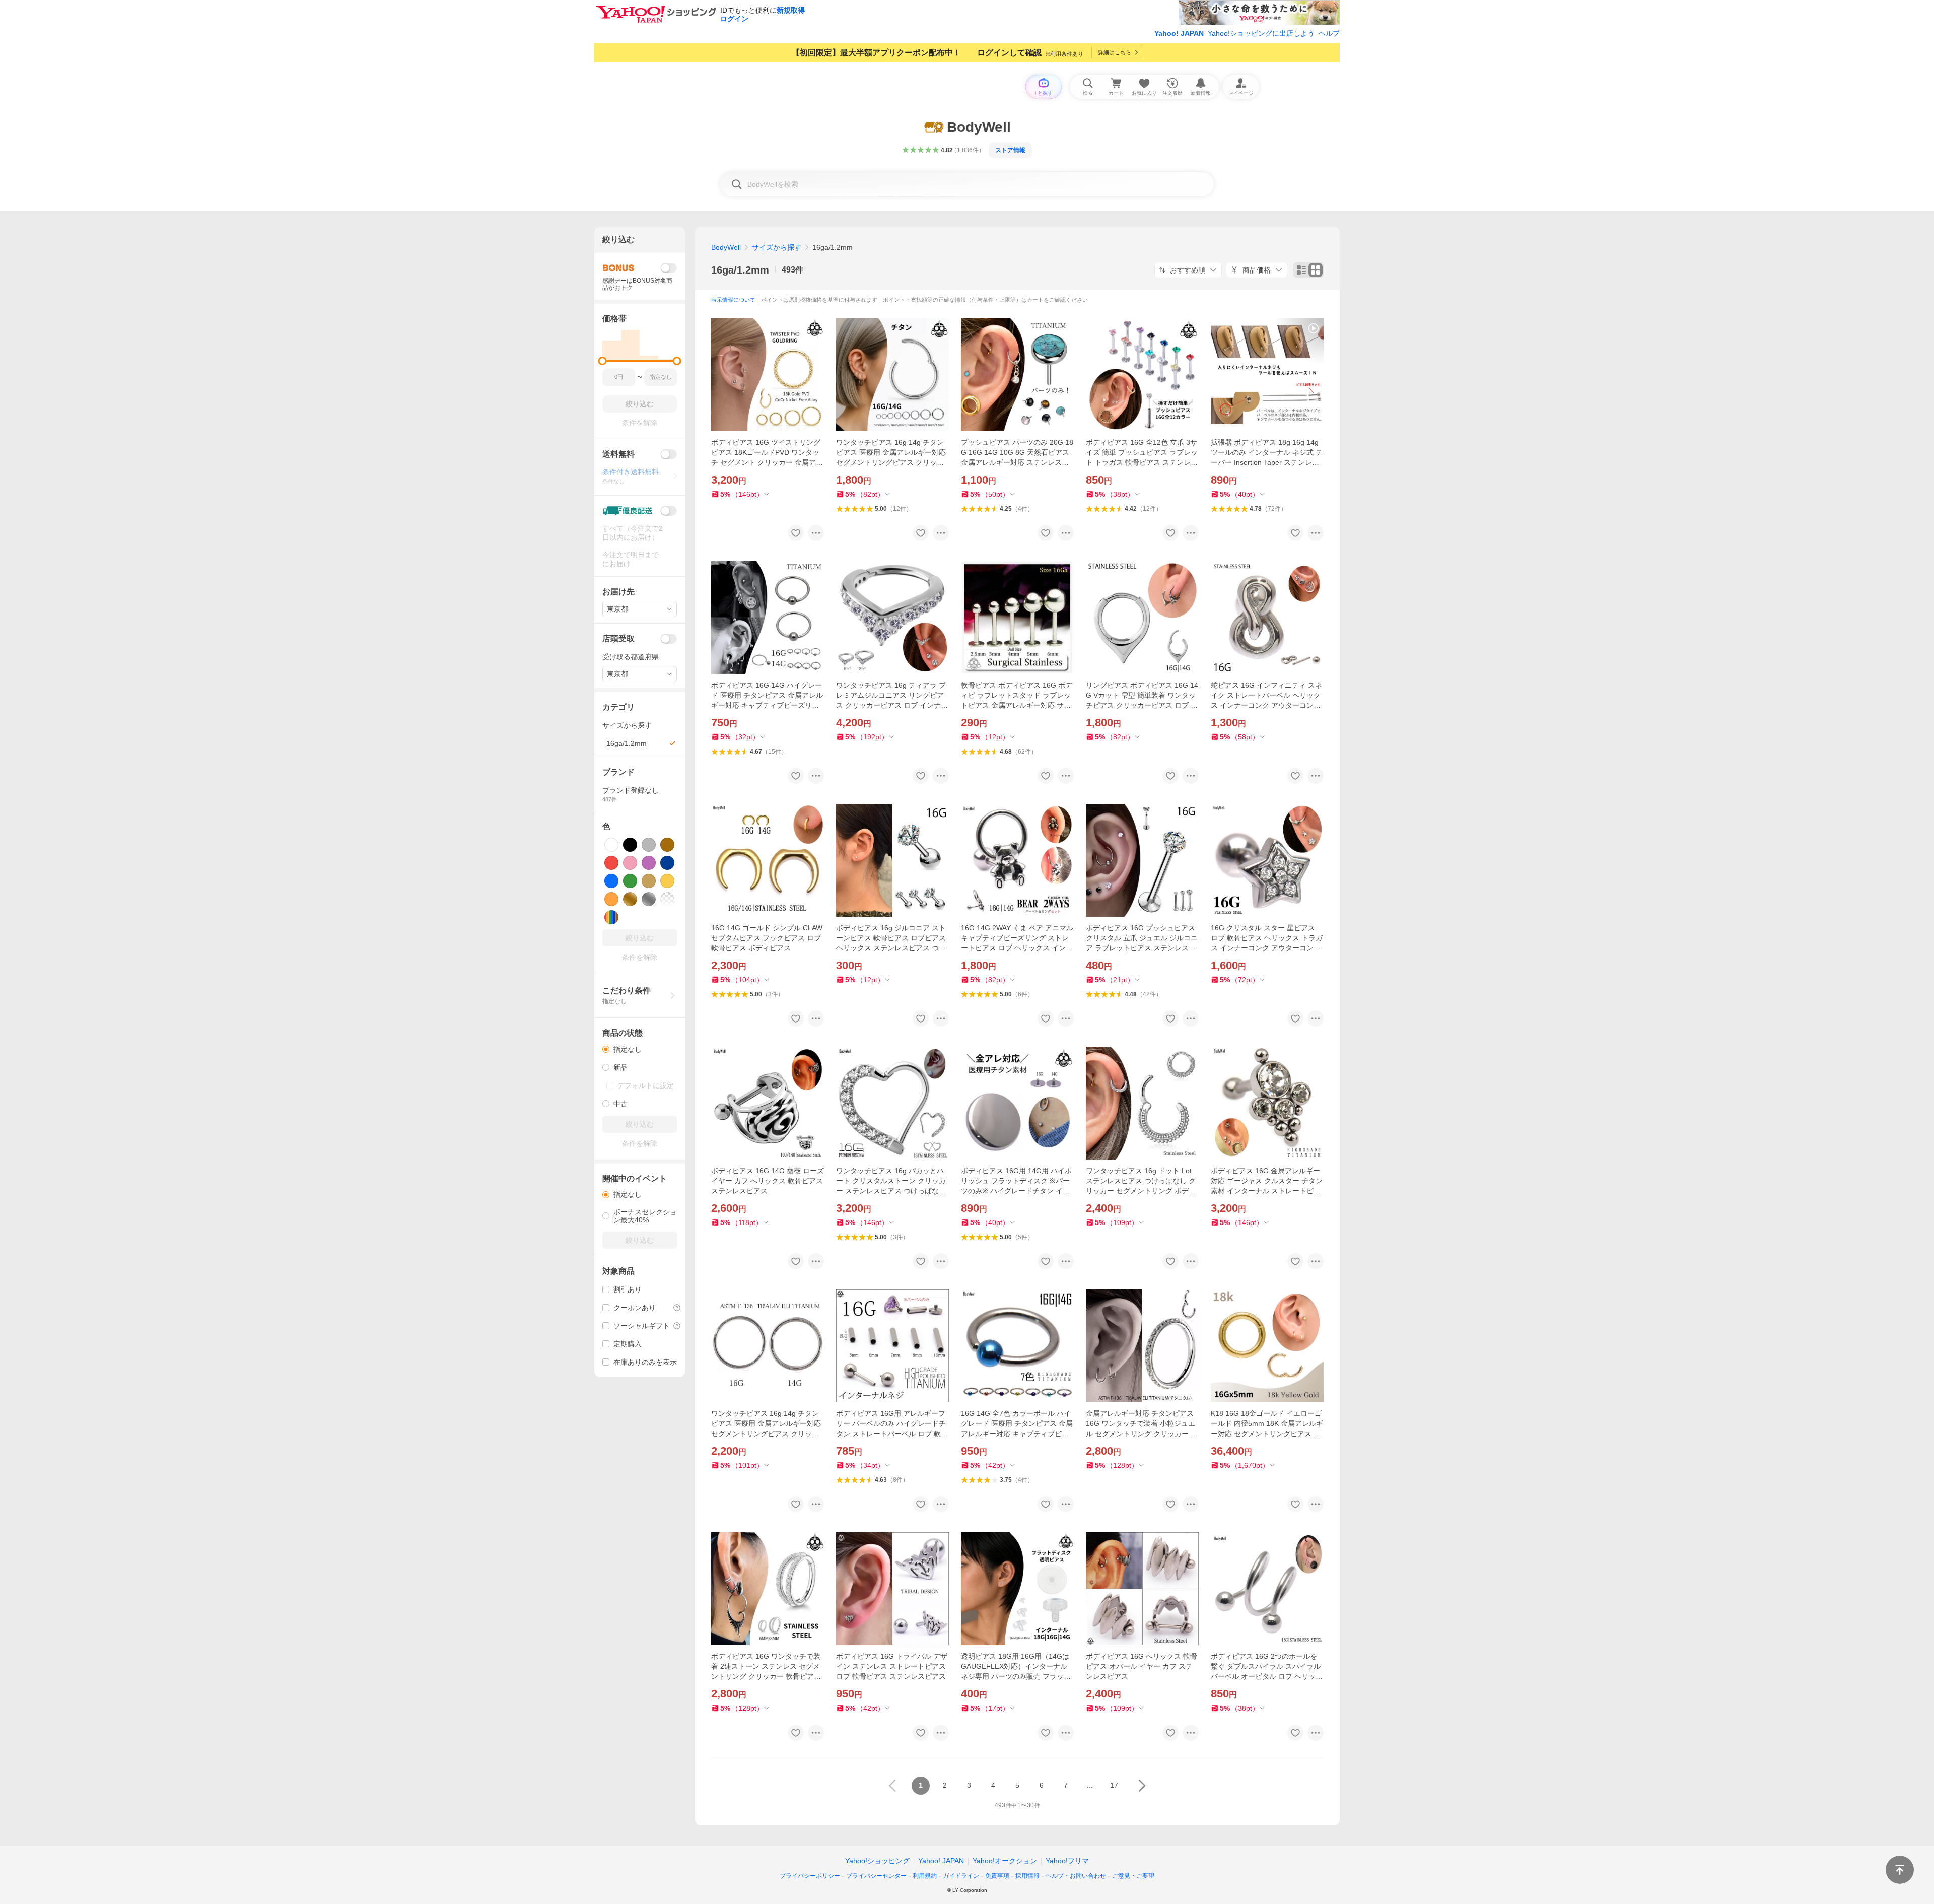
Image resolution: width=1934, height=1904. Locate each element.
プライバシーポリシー (810, 1876)
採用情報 (1027, 1876)
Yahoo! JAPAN (1179, 33)
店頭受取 (618, 638)
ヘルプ (1329, 33)
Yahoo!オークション (1005, 1861)
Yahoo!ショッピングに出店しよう (1261, 33)
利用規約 (925, 1876)
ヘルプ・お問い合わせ (1076, 1876)
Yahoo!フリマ (1067, 1861)
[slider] (603, 361)
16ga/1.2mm (740, 270)
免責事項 (997, 1876)
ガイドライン (961, 1876)
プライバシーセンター (876, 1876)
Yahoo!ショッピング (877, 1861)
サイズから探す (777, 247)
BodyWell (726, 247)
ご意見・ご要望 (1133, 1876)
